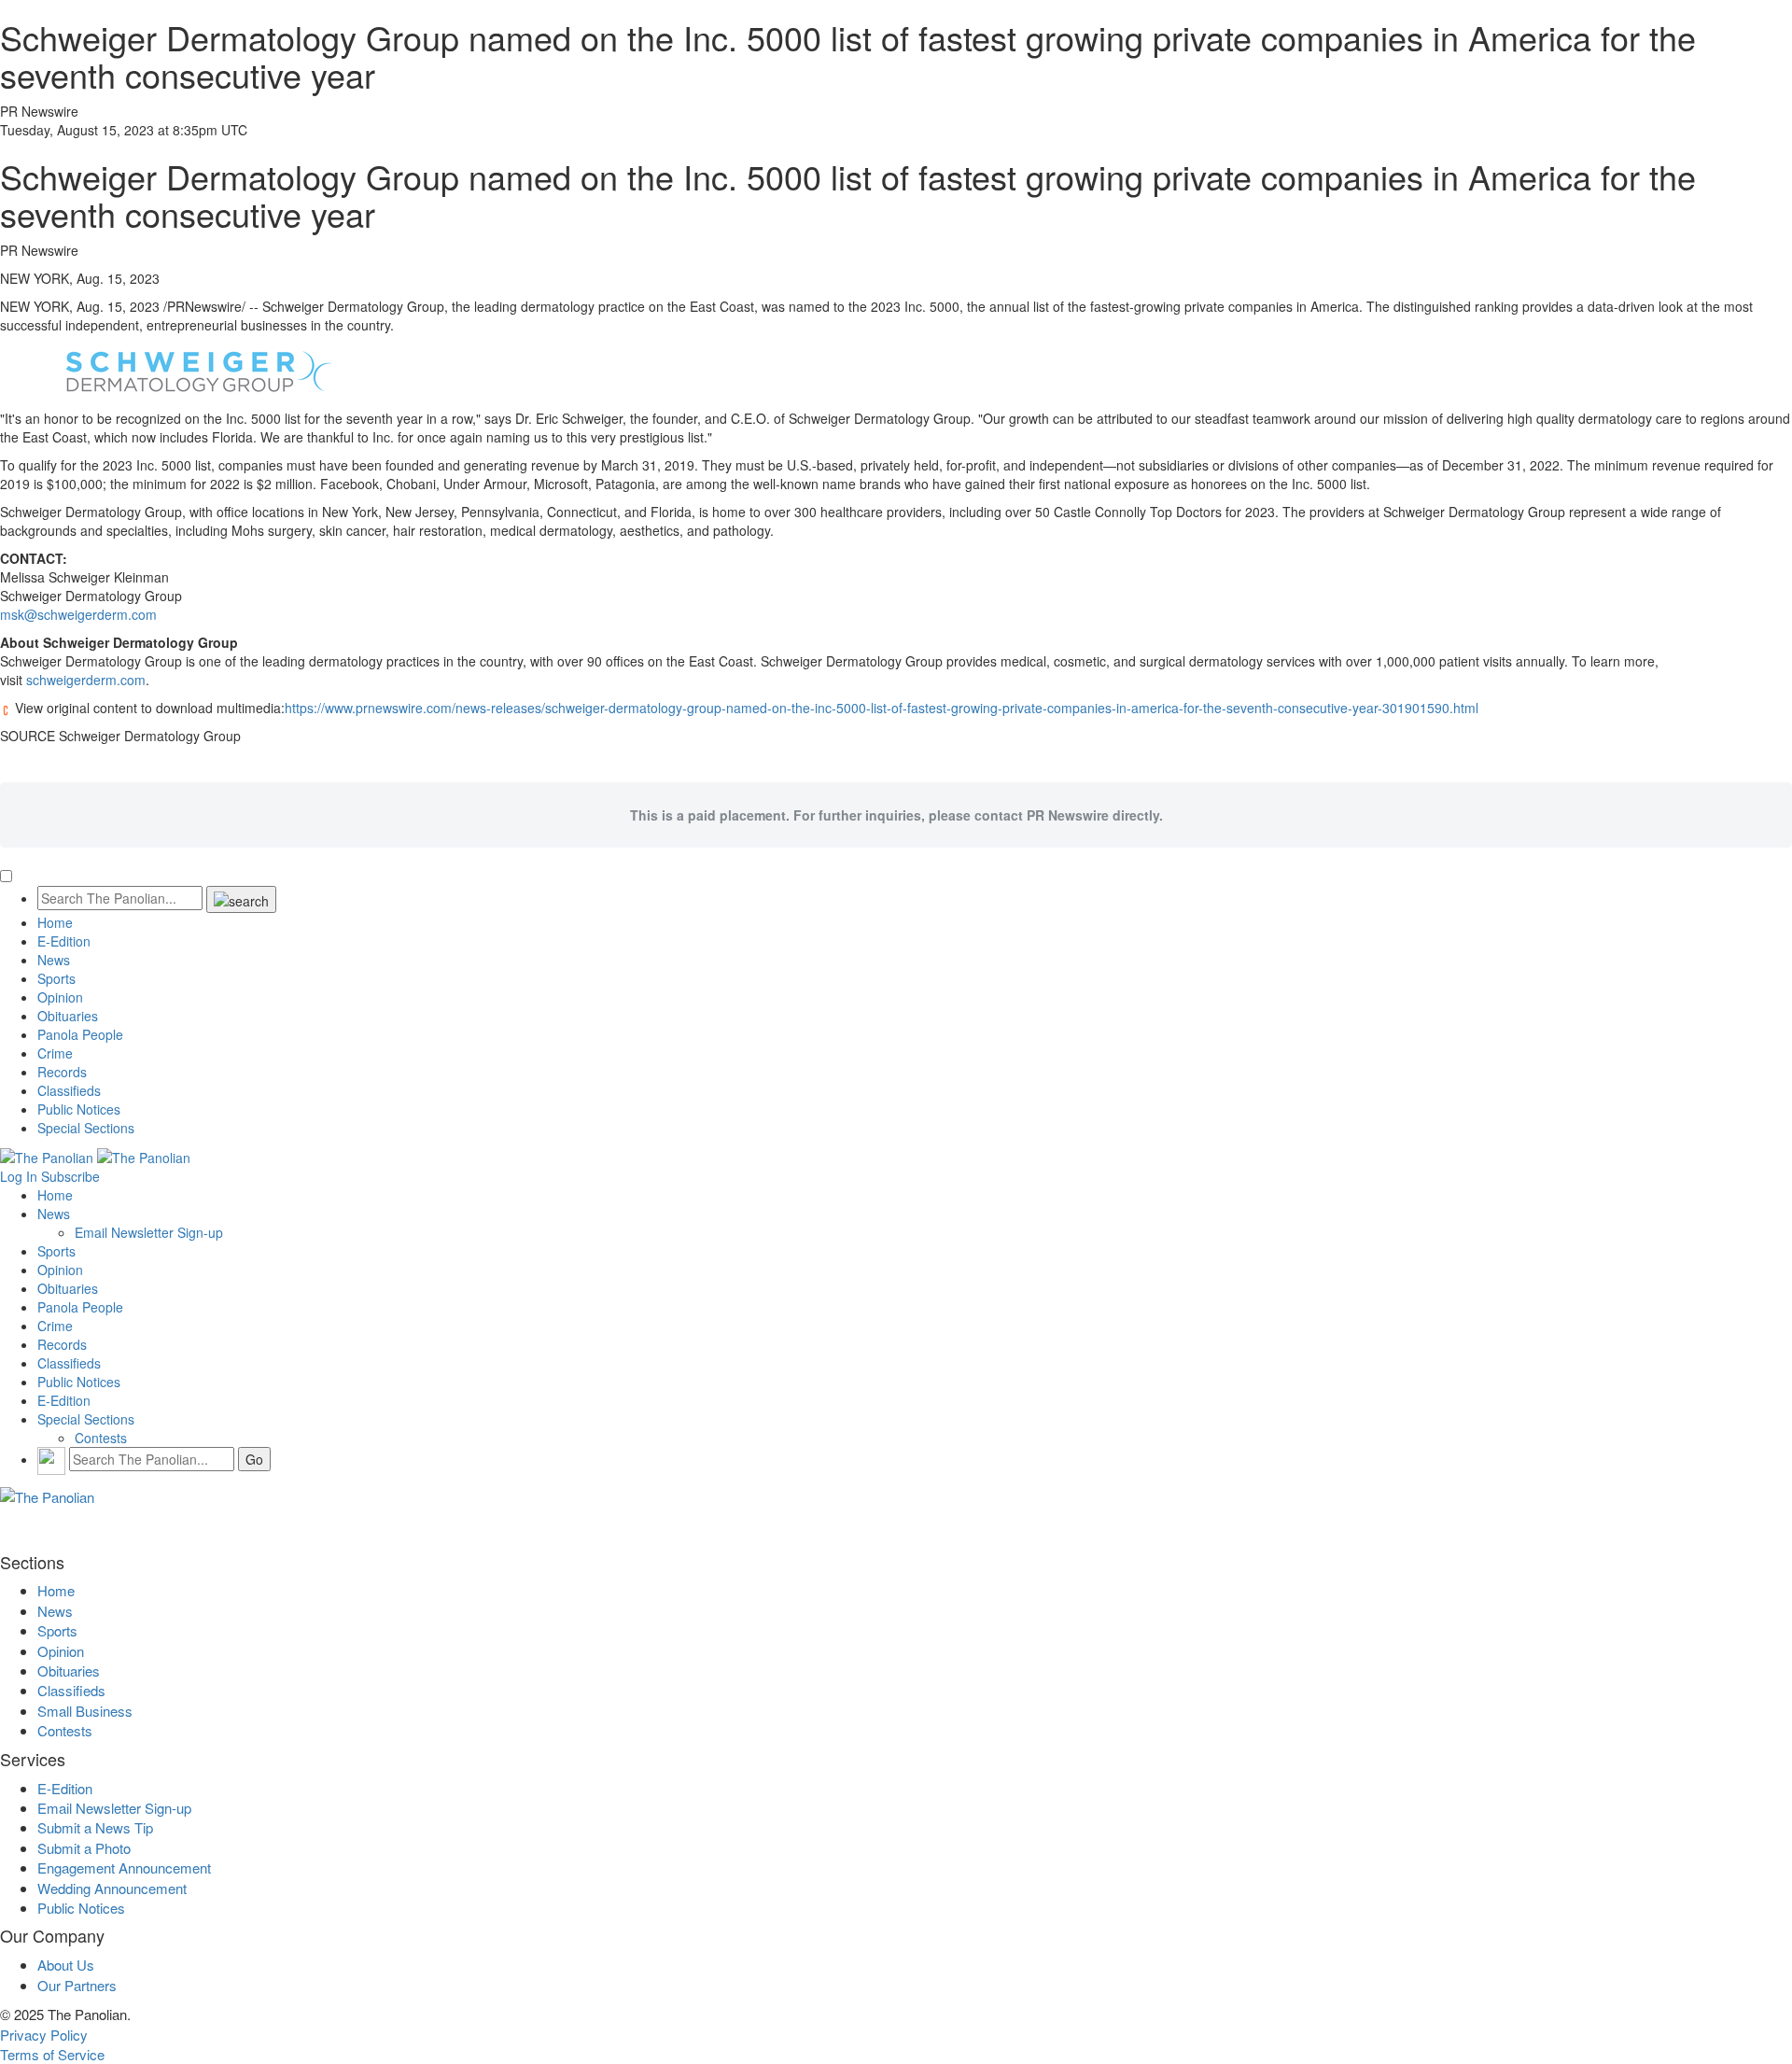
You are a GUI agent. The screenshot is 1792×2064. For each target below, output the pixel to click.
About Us (66, 1965)
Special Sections (86, 1128)
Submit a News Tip (95, 1827)
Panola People (80, 1034)
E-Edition (64, 941)
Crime (55, 1053)
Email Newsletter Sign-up (149, 1232)
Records (62, 1072)
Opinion (60, 997)
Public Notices (79, 1109)
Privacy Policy (44, 2035)
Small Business (85, 1711)
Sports (56, 978)
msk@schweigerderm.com (78, 614)
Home (55, 922)
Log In (19, 1176)
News (54, 960)
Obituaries (68, 1016)
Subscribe (70, 1176)
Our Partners (77, 1985)
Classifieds (69, 1090)
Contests (101, 1438)
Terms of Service (52, 2054)
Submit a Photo (84, 1848)
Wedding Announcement (112, 1888)
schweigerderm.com (86, 680)
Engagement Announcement (124, 1867)
